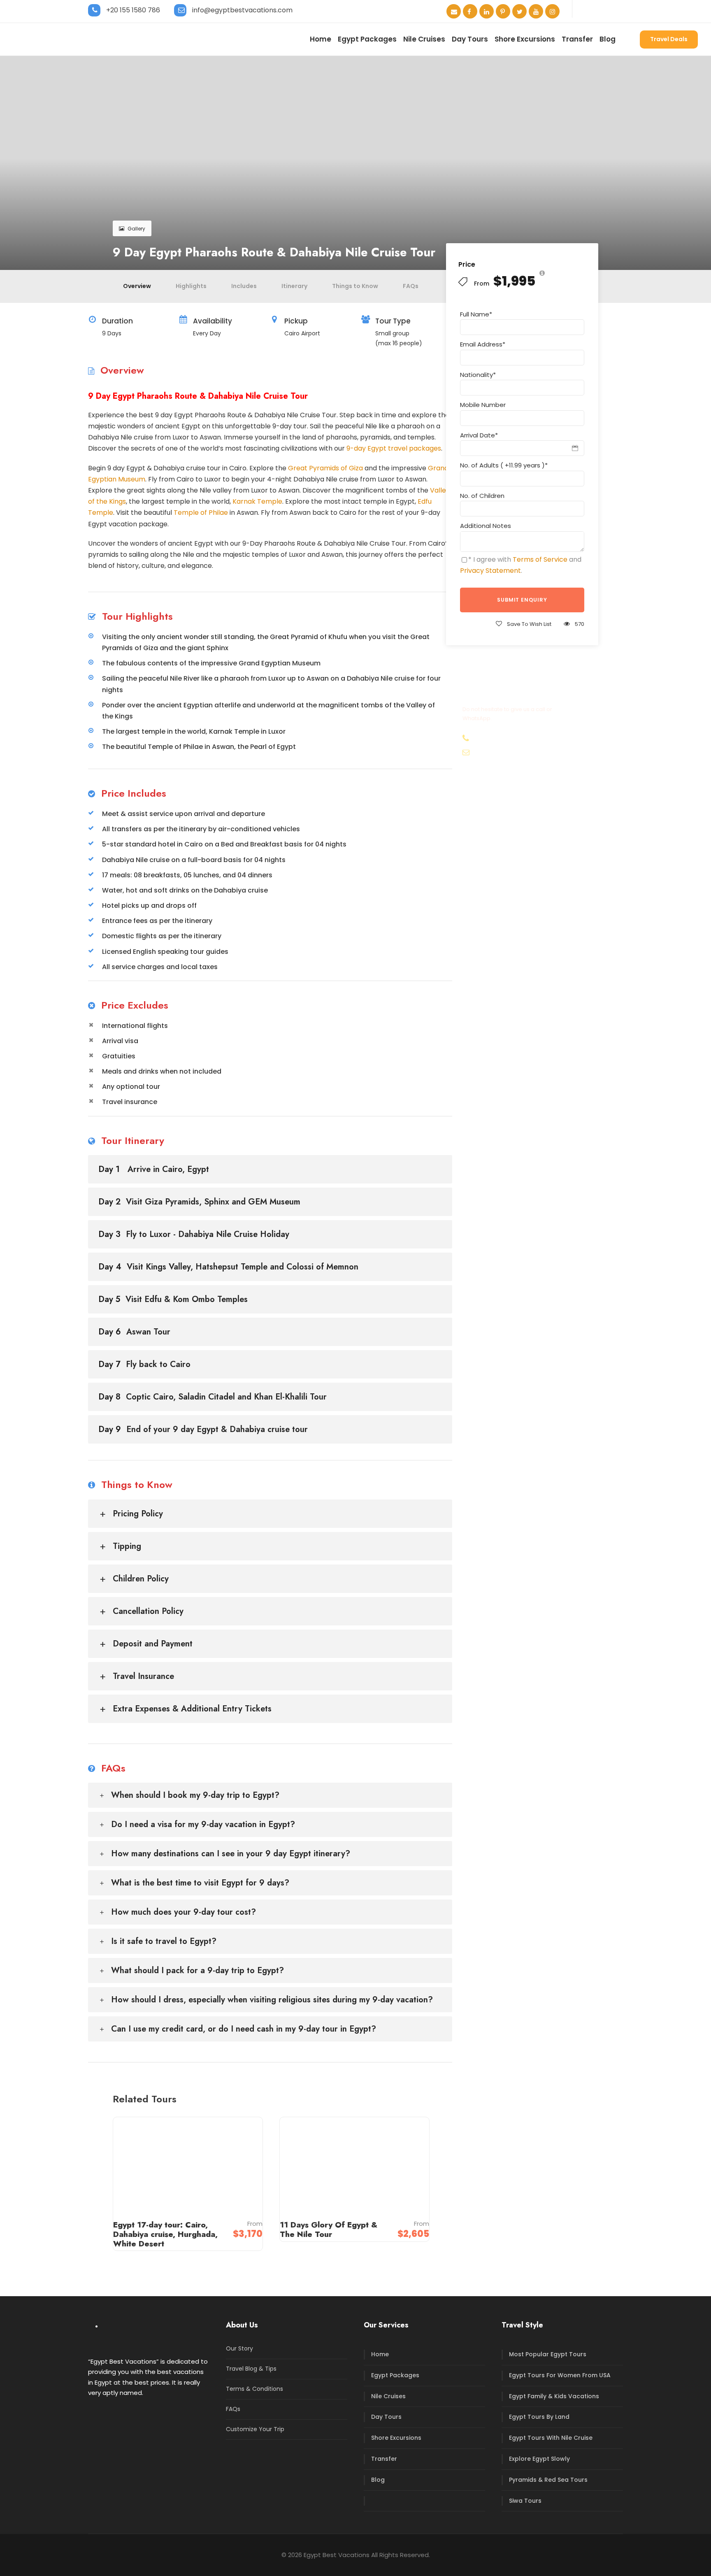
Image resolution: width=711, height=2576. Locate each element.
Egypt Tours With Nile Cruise (551, 2438)
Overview (137, 286)
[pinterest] (503, 12)
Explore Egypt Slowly (539, 2459)
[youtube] (536, 12)
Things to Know (355, 286)
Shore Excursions (525, 39)
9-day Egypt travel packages (394, 448)
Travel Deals (669, 39)
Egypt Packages (367, 39)
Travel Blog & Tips (251, 2369)
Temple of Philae (201, 513)
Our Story (239, 2348)
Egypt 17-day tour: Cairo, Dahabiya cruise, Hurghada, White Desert (165, 2234)
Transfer (577, 39)
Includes (244, 286)
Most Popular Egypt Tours (548, 2354)
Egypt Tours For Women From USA (560, 2375)
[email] (454, 12)
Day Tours (470, 39)
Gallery (136, 229)
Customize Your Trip (255, 2429)
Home (321, 39)
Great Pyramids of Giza (325, 468)
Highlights (191, 286)
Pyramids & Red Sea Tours (548, 2480)
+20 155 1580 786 (133, 10)
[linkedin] (487, 12)
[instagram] (552, 12)
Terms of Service (540, 559)
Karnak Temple (257, 501)
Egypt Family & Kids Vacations (554, 2396)
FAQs (411, 286)
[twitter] (519, 12)
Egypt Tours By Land (539, 2417)
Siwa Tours (525, 2501)
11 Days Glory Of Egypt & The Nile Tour (329, 2230)
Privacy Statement (490, 571)
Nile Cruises (424, 39)
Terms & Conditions (254, 2389)
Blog (608, 39)
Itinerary (294, 286)
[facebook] (470, 12)
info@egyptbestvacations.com (242, 10)
